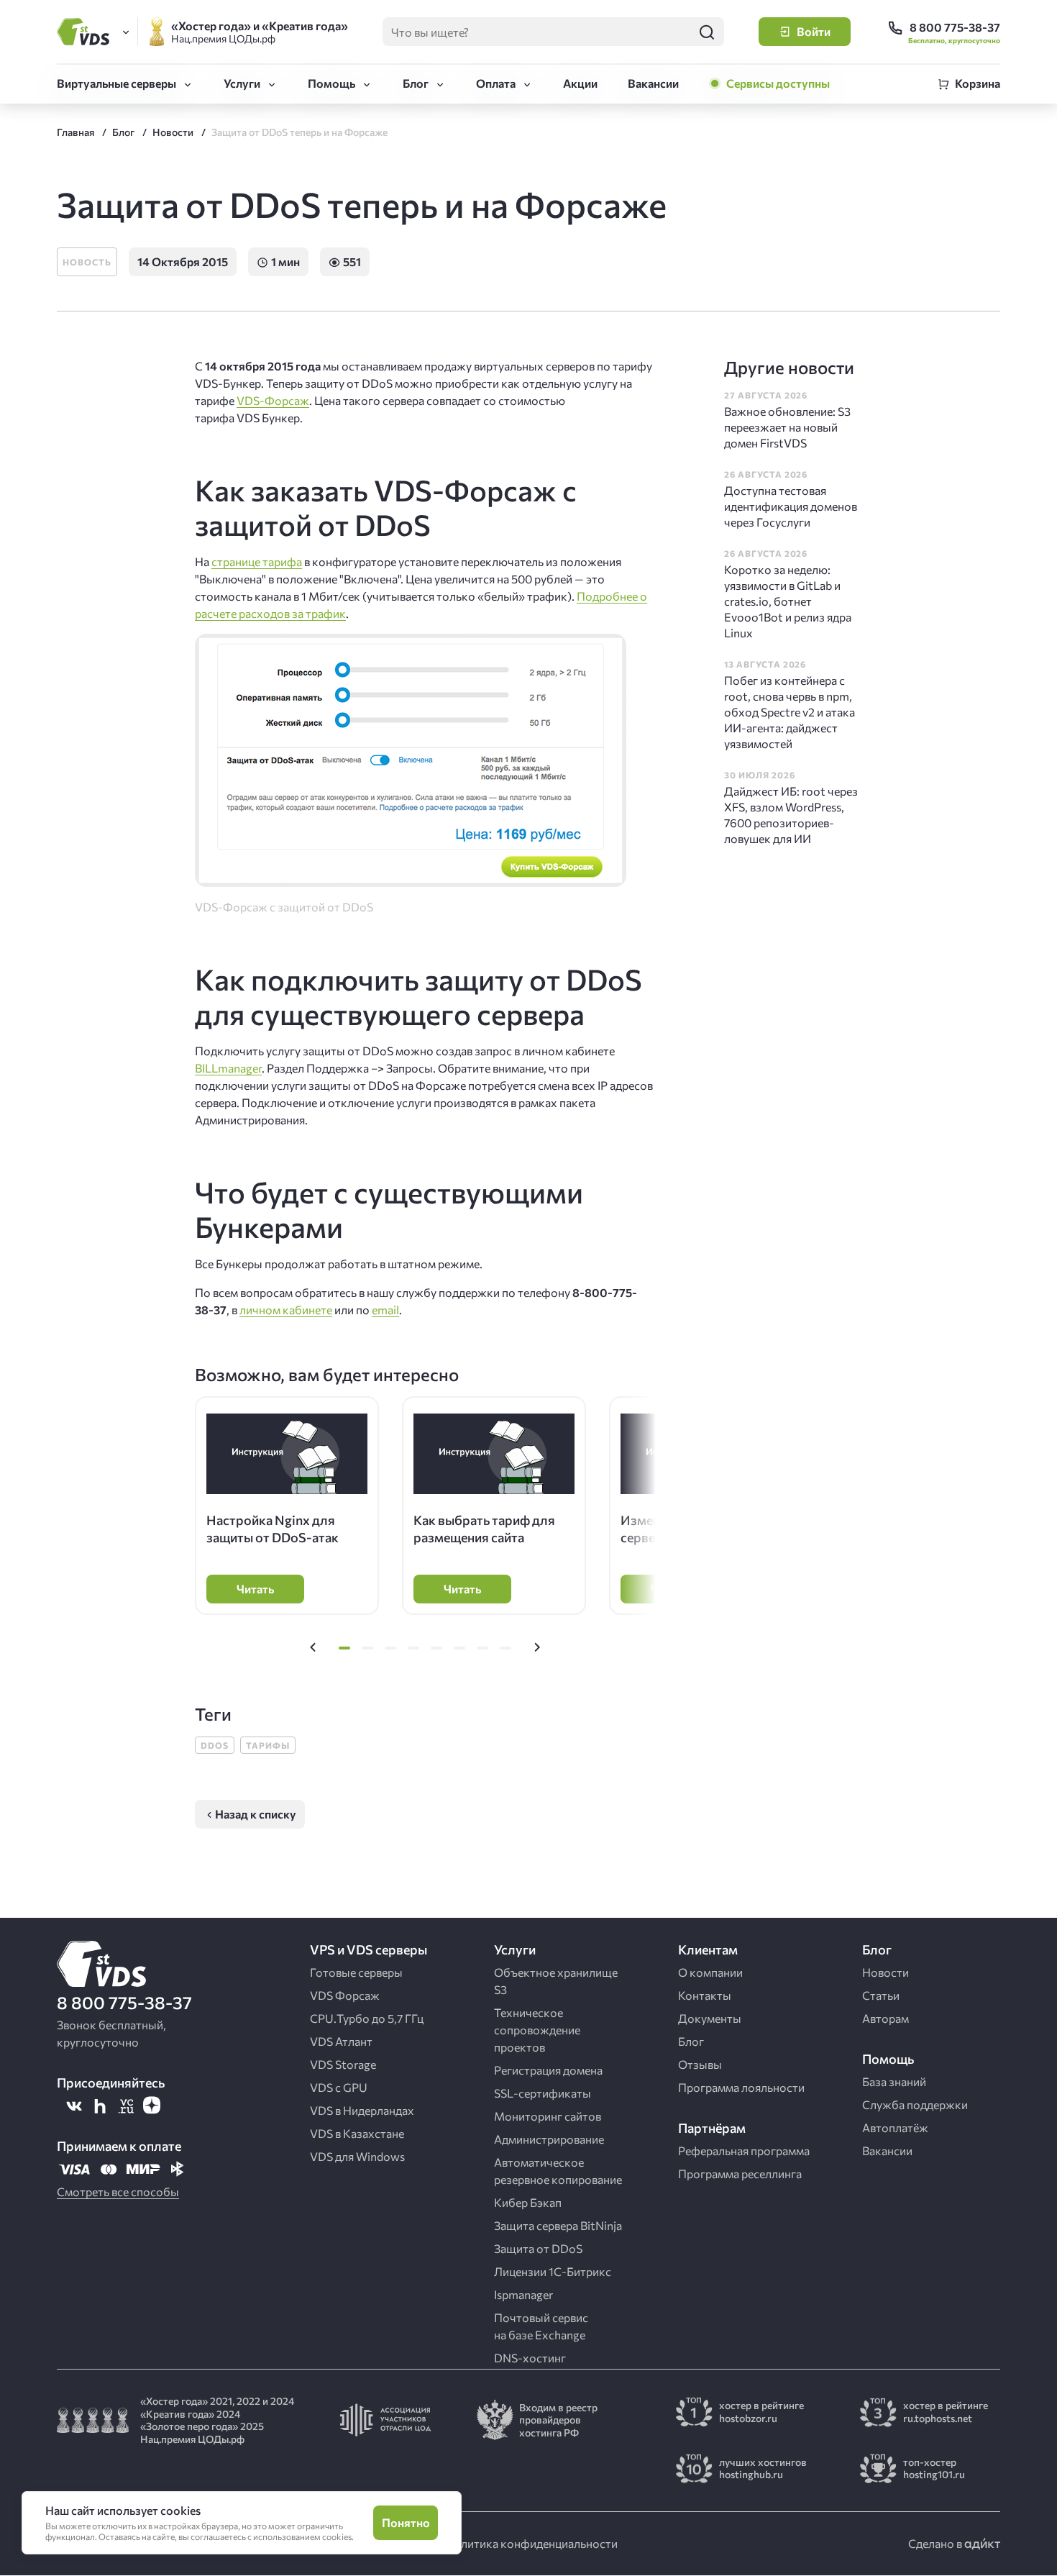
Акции (580, 83)
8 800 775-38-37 (124, 2002)
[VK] (74, 2106)
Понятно (406, 2522)
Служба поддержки (915, 2104)
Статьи (881, 1995)
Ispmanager (523, 2294)
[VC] (126, 2106)
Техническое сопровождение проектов (537, 2030)
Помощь (331, 83)
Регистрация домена (548, 2070)
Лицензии (553, 2271)
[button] (313, 1648)
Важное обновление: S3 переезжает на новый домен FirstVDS (787, 427)
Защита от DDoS (538, 2248)
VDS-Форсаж (273, 400)
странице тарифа (257, 561)
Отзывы (700, 2064)
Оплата (496, 83)
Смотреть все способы (118, 2192)
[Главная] (86, 32)
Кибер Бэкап (528, 2202)
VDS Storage (343, 2064)
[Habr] (100, 2106)
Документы (710, 2018)
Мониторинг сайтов (548, 2116)
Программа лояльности (741, 2087)
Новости (886, 1972)
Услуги (242, 83)
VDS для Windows (357, 2156)
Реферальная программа (744, 2151)
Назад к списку (256, 1814)
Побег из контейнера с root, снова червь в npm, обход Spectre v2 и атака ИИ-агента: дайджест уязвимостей (790, 712)
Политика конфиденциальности (531, 2543)
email (385, 1310)
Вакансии (653, 83)
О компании (710, 1972)
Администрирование (549, 2139)
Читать (255, 1589)
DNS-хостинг (530, 2358)
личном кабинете (286, 1310)
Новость (87, 262)
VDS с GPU (339, 2087)
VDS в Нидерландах (362, 2110)
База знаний (894, 2081)
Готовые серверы (356, 1972)
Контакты (705, 1995)
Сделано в (936, 2543)
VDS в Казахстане (357, 2133)
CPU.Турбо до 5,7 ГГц (367, 2018)
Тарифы (268, 1745)
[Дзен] (152, 2106)
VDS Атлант (341, 2041)
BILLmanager (228, 1068)
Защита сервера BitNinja (558, 2225)
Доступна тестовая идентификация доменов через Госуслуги (791, 506)
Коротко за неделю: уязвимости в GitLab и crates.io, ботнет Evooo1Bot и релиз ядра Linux (788, 601)
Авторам (886, 2018)
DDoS (215, 1745)
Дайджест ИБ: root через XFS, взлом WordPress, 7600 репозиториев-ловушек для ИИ (791, 815)
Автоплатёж (895, 2127)
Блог (416, 83)
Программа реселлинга (740, 2174)
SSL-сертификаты (543, 2093)
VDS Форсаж (345, 1995)
